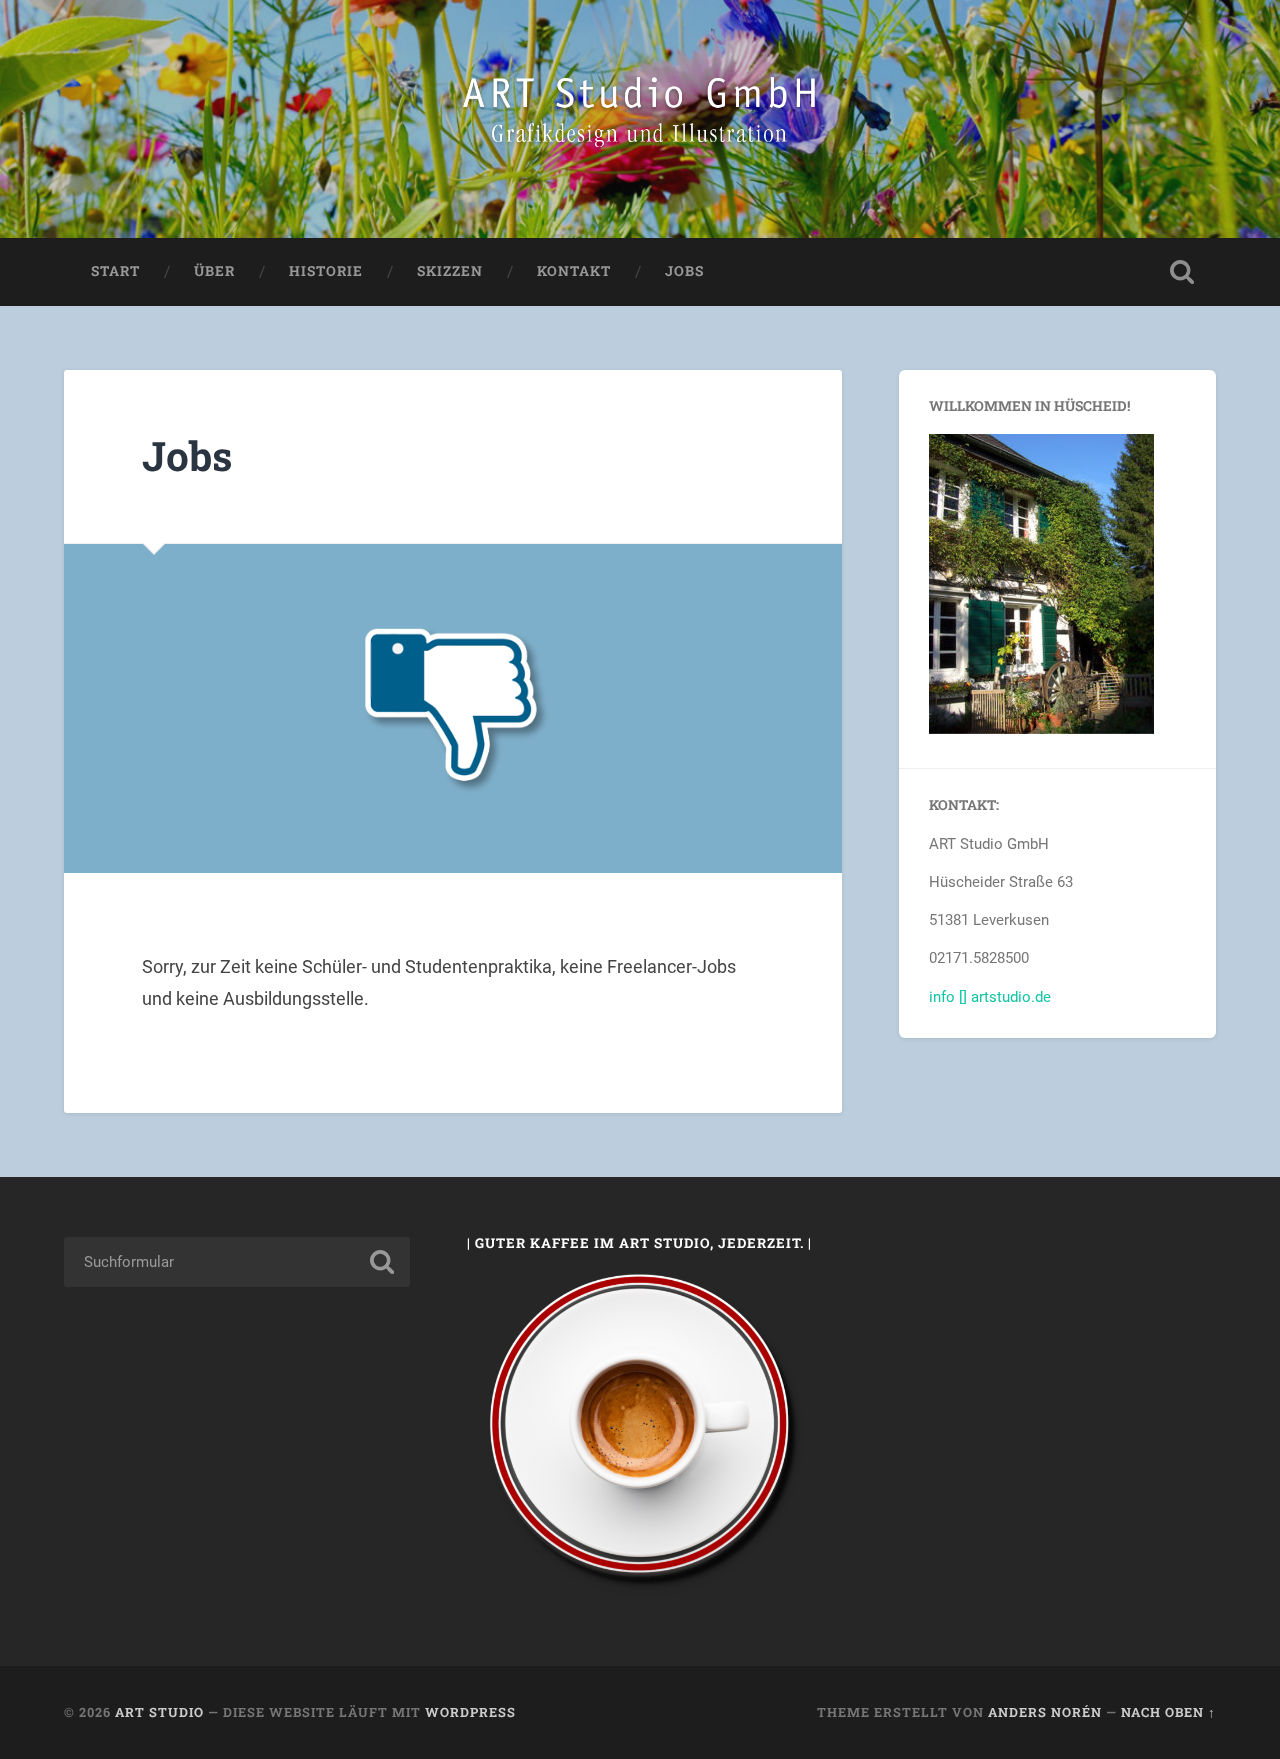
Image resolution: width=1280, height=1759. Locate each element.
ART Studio (159, 1712)
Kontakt (574, 271)
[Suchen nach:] (237, 1262)
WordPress (470, 1712)
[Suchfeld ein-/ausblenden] (1182, 272)
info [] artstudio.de (990, 997)
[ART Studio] (640, 119)
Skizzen (450, 271)
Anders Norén (1045, 1712)
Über (214, 271)
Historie (326, 271)
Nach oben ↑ (1168, 1712)
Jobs (684, 271)
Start (115, 271)
